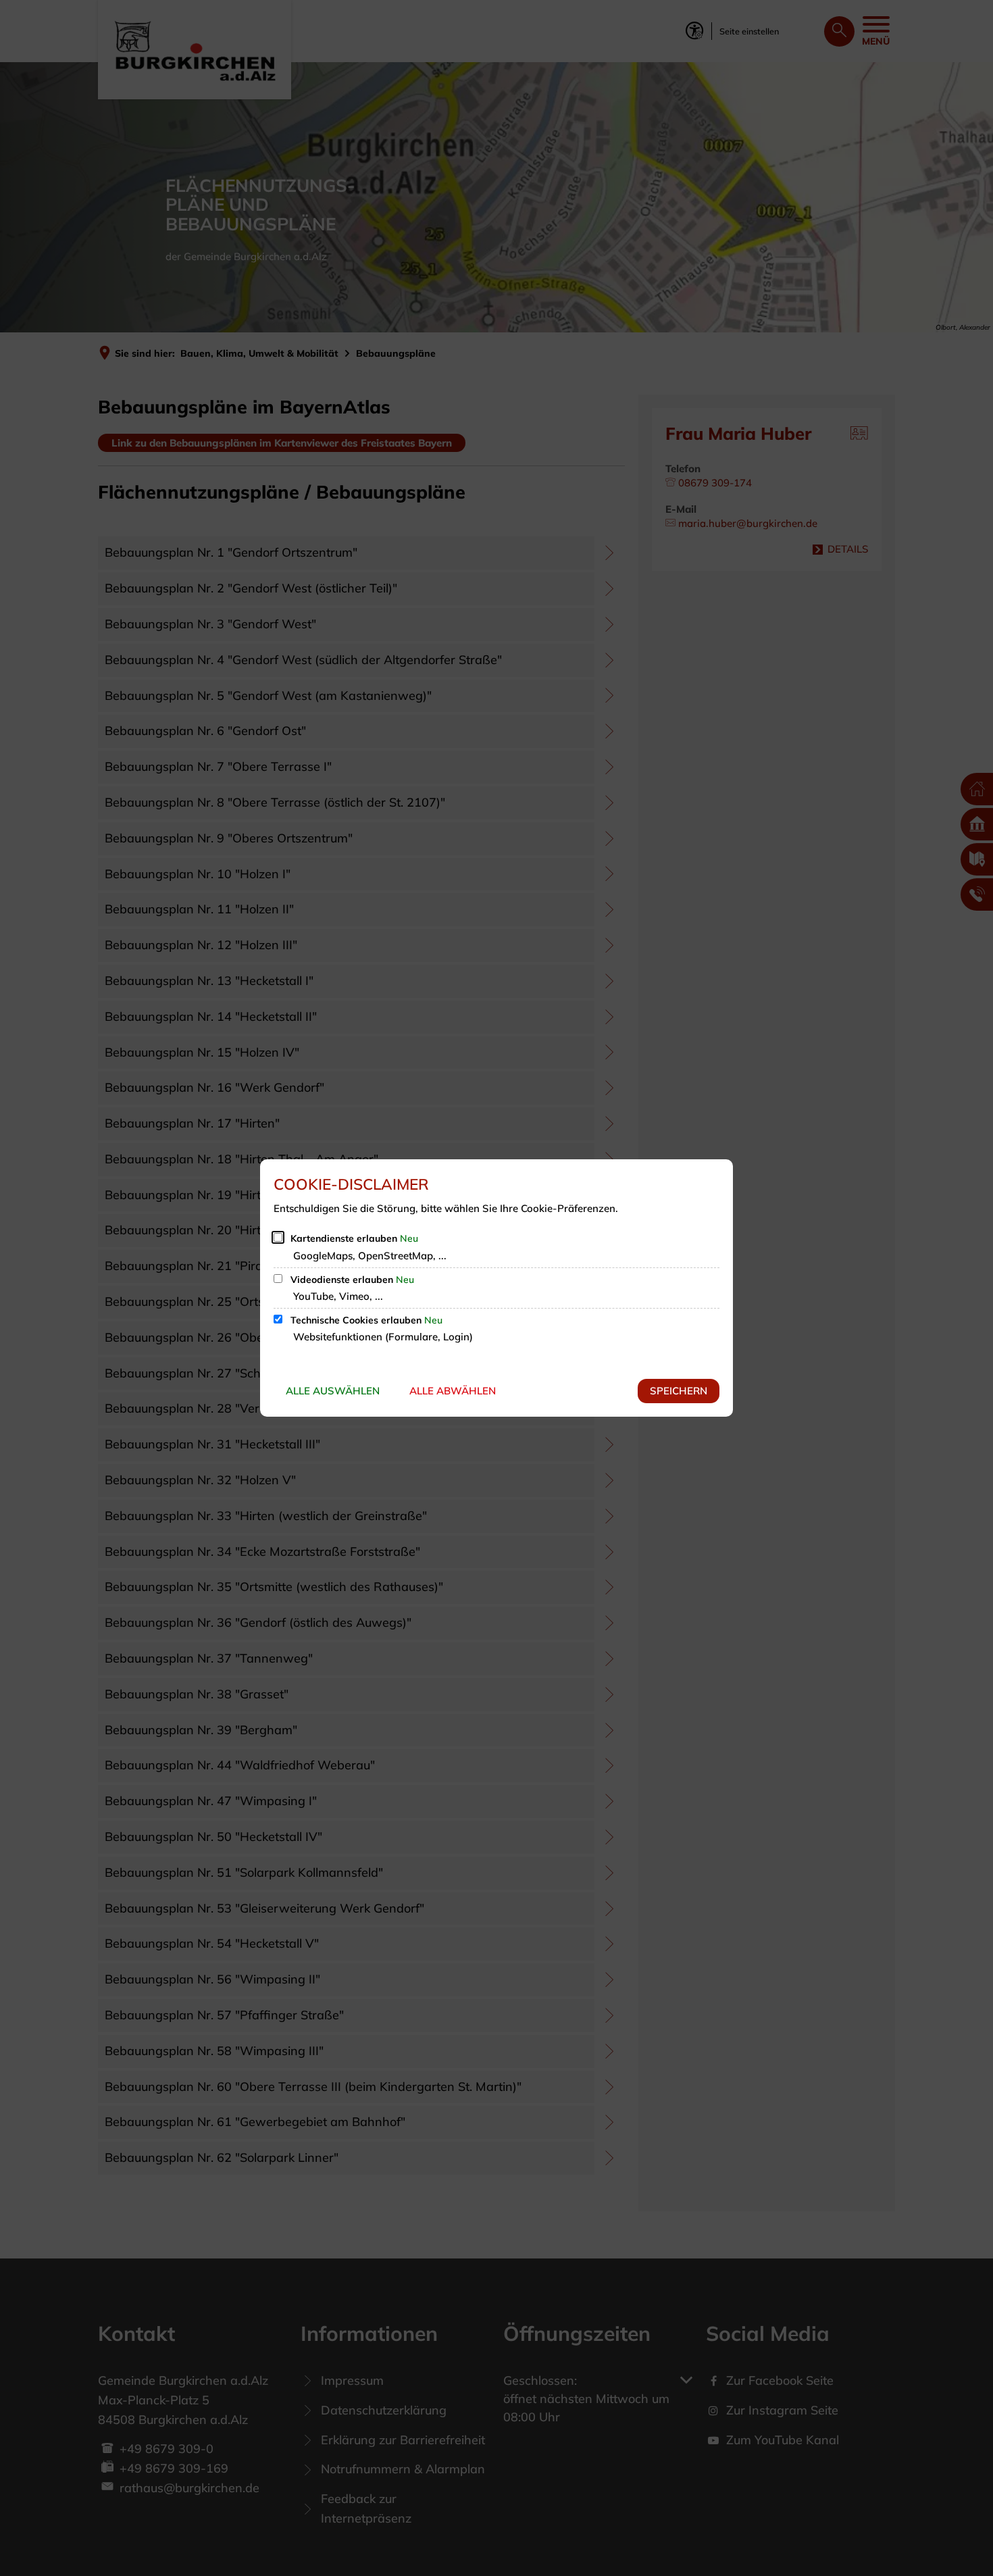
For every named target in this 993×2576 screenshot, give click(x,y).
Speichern (679, 1391)
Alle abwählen (453, 1391)
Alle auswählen (333, 1391)
